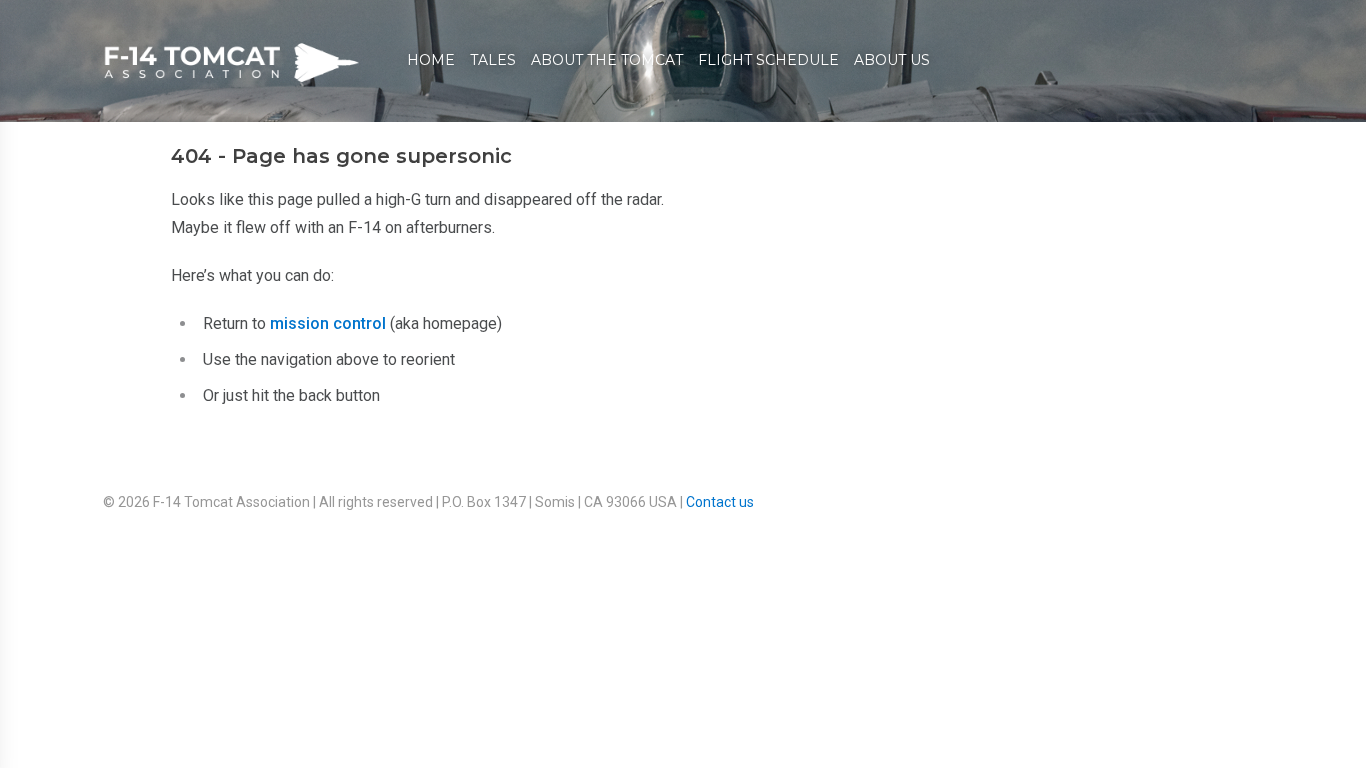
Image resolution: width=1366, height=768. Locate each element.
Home (431, 60)
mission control (328, 323)
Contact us (720, 502)
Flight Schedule (768, 60)
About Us (892, 60)
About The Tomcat (607, 60)
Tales (493, 60)
